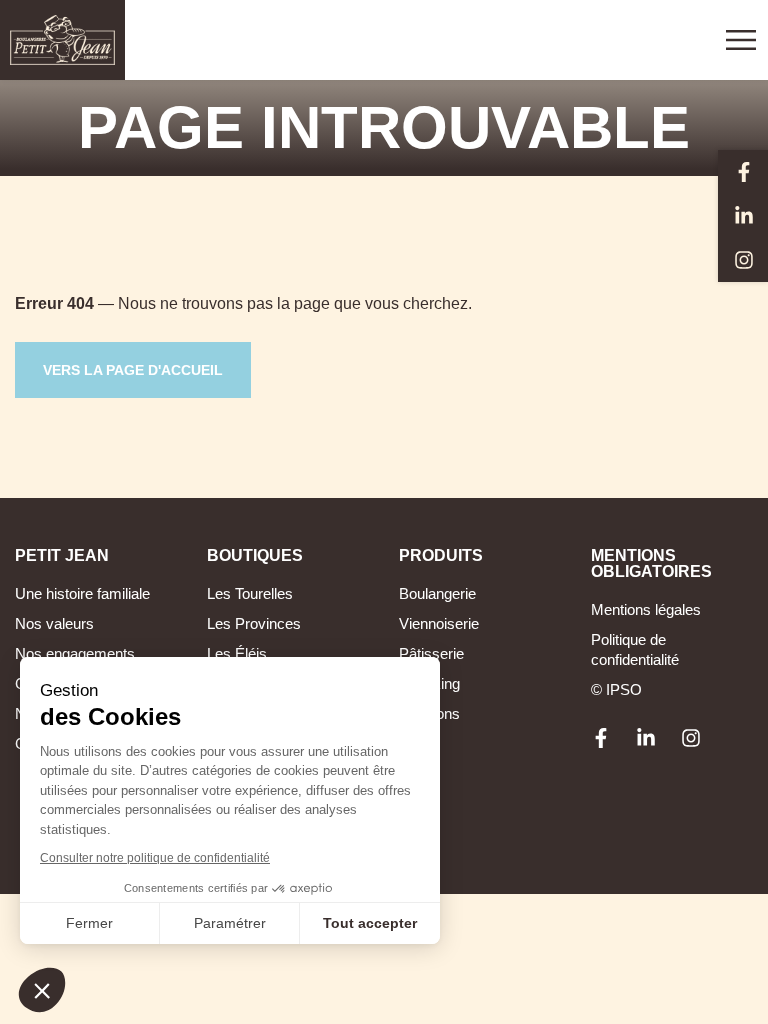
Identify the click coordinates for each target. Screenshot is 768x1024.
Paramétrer (230, 923)
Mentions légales (646, 609)
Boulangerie (437, 593)
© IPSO (616, 689)
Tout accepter (370, 923)
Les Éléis (237, 653)
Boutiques (255, 555)
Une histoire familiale (82, 593)
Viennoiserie (439, 623)
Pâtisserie (431, 653)
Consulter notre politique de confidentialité (155, 858)
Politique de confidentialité (635, 649)
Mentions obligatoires (651, 563)
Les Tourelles (250, 593)
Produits (441, 555)
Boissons (429, 713)
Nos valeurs (54, 623)
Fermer (89, 923)
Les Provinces (254, 623)
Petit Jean (62, 555)
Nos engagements (75, 653)
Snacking (429, 683)
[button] (42, 990)
